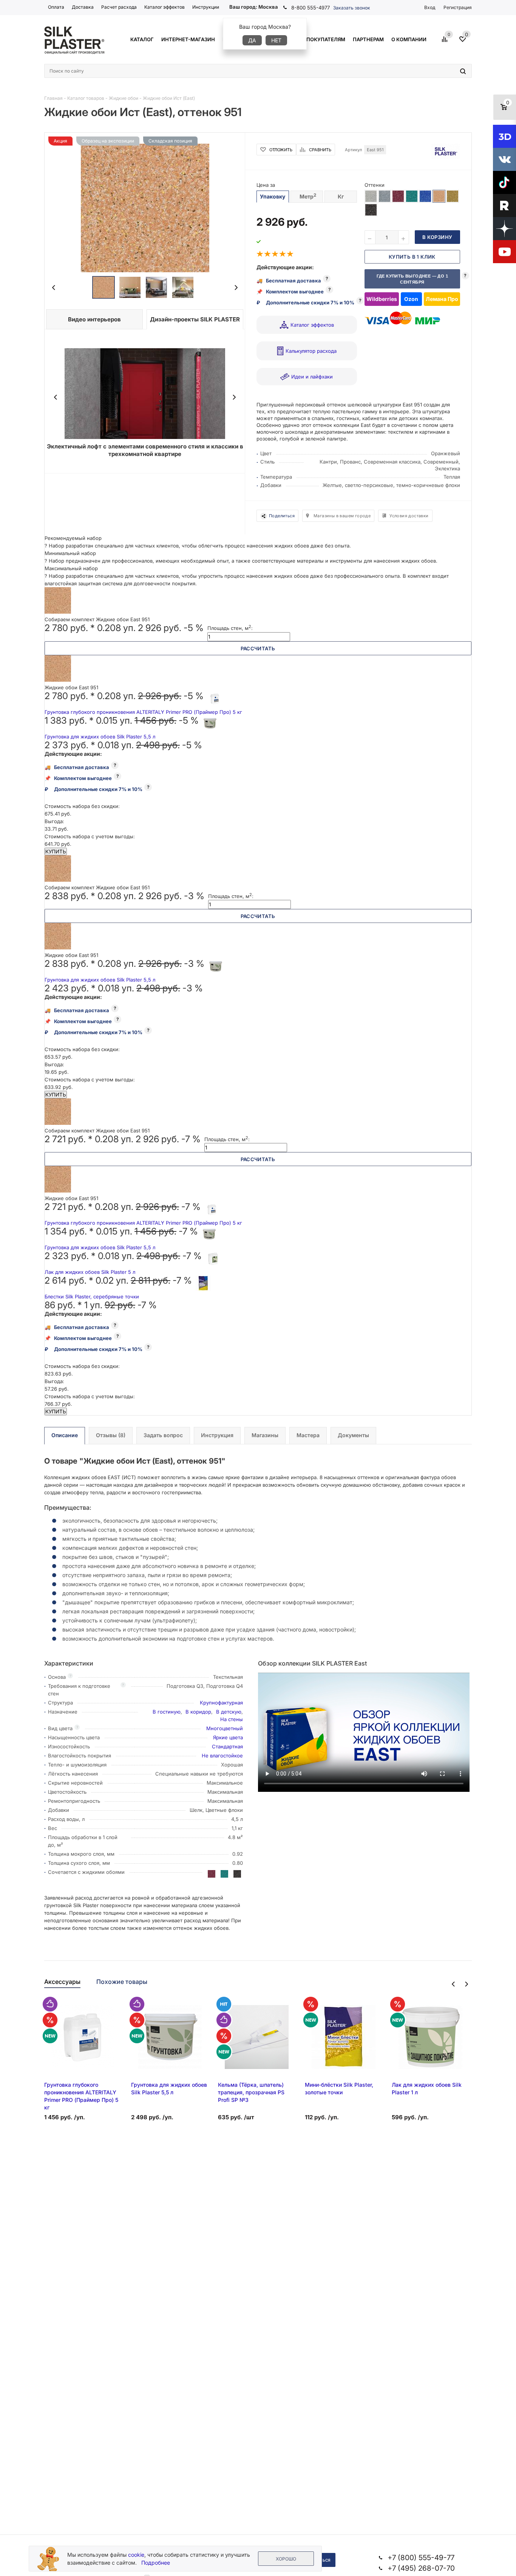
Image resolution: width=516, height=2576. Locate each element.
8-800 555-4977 (311, 8)
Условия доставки (409, 516)
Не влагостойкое (222, 1756)
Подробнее (156, 2563)
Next (236, 288)
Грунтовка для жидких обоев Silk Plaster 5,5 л (100, 737)
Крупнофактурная (221, 1703)
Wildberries (382, 299)
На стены (232, 1719)
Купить (56, 851)
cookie (136, 2555)
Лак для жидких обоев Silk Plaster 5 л (90, 1272)
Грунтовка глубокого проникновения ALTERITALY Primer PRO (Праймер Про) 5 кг (143, 712)
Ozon (411, 299)
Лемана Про (442, 299)
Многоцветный (225, 1728)
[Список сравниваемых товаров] (446, 42)
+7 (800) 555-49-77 (421, 2558)
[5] (290, 254)
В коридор (198, 1712)
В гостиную (167, 1712)
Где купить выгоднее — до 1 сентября (412, 279)
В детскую (229, 1712)
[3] (275, 254)
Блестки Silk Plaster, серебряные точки (92, 1297)
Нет (276, 40)
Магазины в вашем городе (342, 516)
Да (252, 40)
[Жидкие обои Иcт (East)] (145, 208)
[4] (283, 254)
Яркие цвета (228, 1737)
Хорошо (286, 2559)
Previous (54, 288)
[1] (260, 254)
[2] (268, 254)
